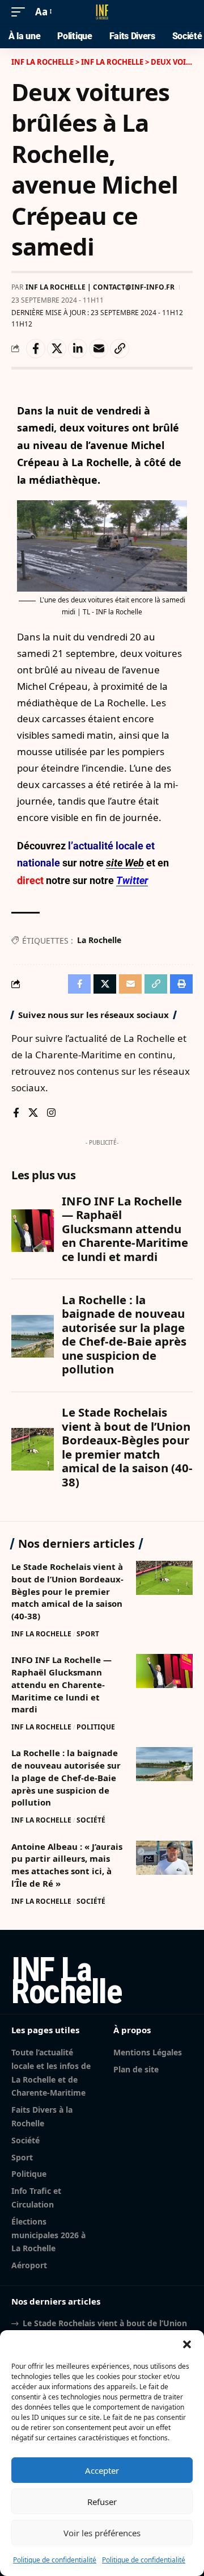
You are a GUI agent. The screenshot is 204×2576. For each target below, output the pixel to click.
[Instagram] (51, 1114)
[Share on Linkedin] (78, 349)
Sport (88, 1634)
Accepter (102, 2470)
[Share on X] (57, 349)
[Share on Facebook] (36, 349)
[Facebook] (16, 1114)
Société (91, 1820)
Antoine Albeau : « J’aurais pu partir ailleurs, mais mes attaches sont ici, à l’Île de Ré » (67, 1865)
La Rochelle (99, 940)
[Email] (99, 349)
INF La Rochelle (41, 1634)
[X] (33, 1114)
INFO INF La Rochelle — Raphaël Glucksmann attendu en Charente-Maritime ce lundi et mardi (61, 1684)
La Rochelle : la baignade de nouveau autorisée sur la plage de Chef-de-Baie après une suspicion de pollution (66, 1777)
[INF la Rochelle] (102, 12)
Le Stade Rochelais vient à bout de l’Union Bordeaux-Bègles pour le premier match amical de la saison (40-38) (67, 1591)
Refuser (102, 2502)
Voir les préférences (102, 2533)
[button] (187, 2344)
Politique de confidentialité (55, 2560)
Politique (96, 1727)
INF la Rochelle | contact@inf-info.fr (100, 287)
